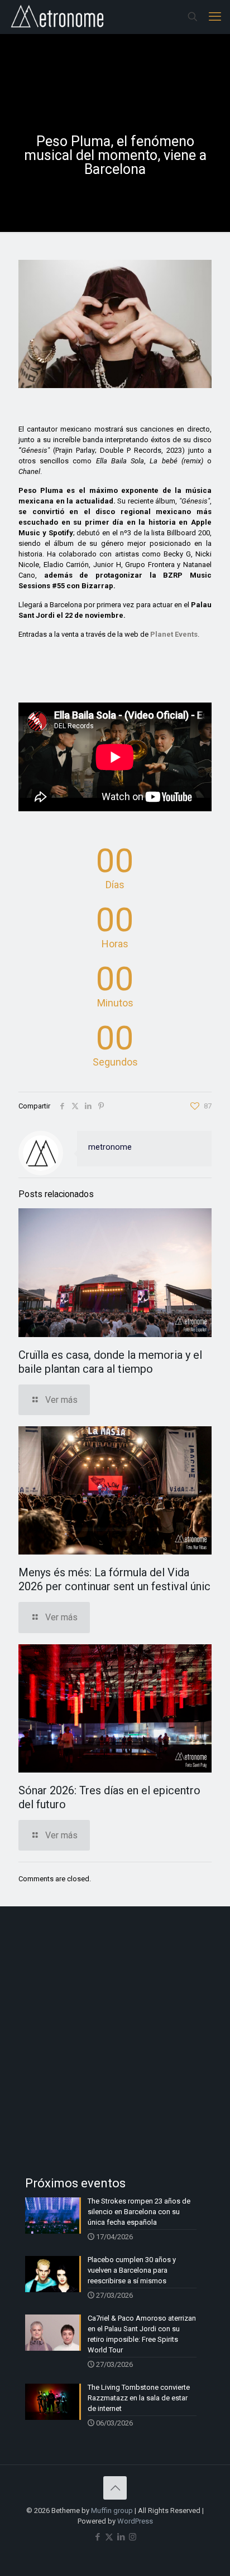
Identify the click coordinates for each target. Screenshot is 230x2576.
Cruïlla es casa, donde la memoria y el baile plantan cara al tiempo (110, 1362)
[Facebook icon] (97, 2537)
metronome (110, 1147)
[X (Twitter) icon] (109, 2537)
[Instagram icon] (133, 2537)
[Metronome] (58, 17)
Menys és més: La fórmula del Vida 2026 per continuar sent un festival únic (114, 1579)
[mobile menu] (215, 17)
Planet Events (174, 634)
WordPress (135, 2521)
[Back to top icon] (115, 2488)
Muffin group (112, 2510)
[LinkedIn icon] (121, 2537)
